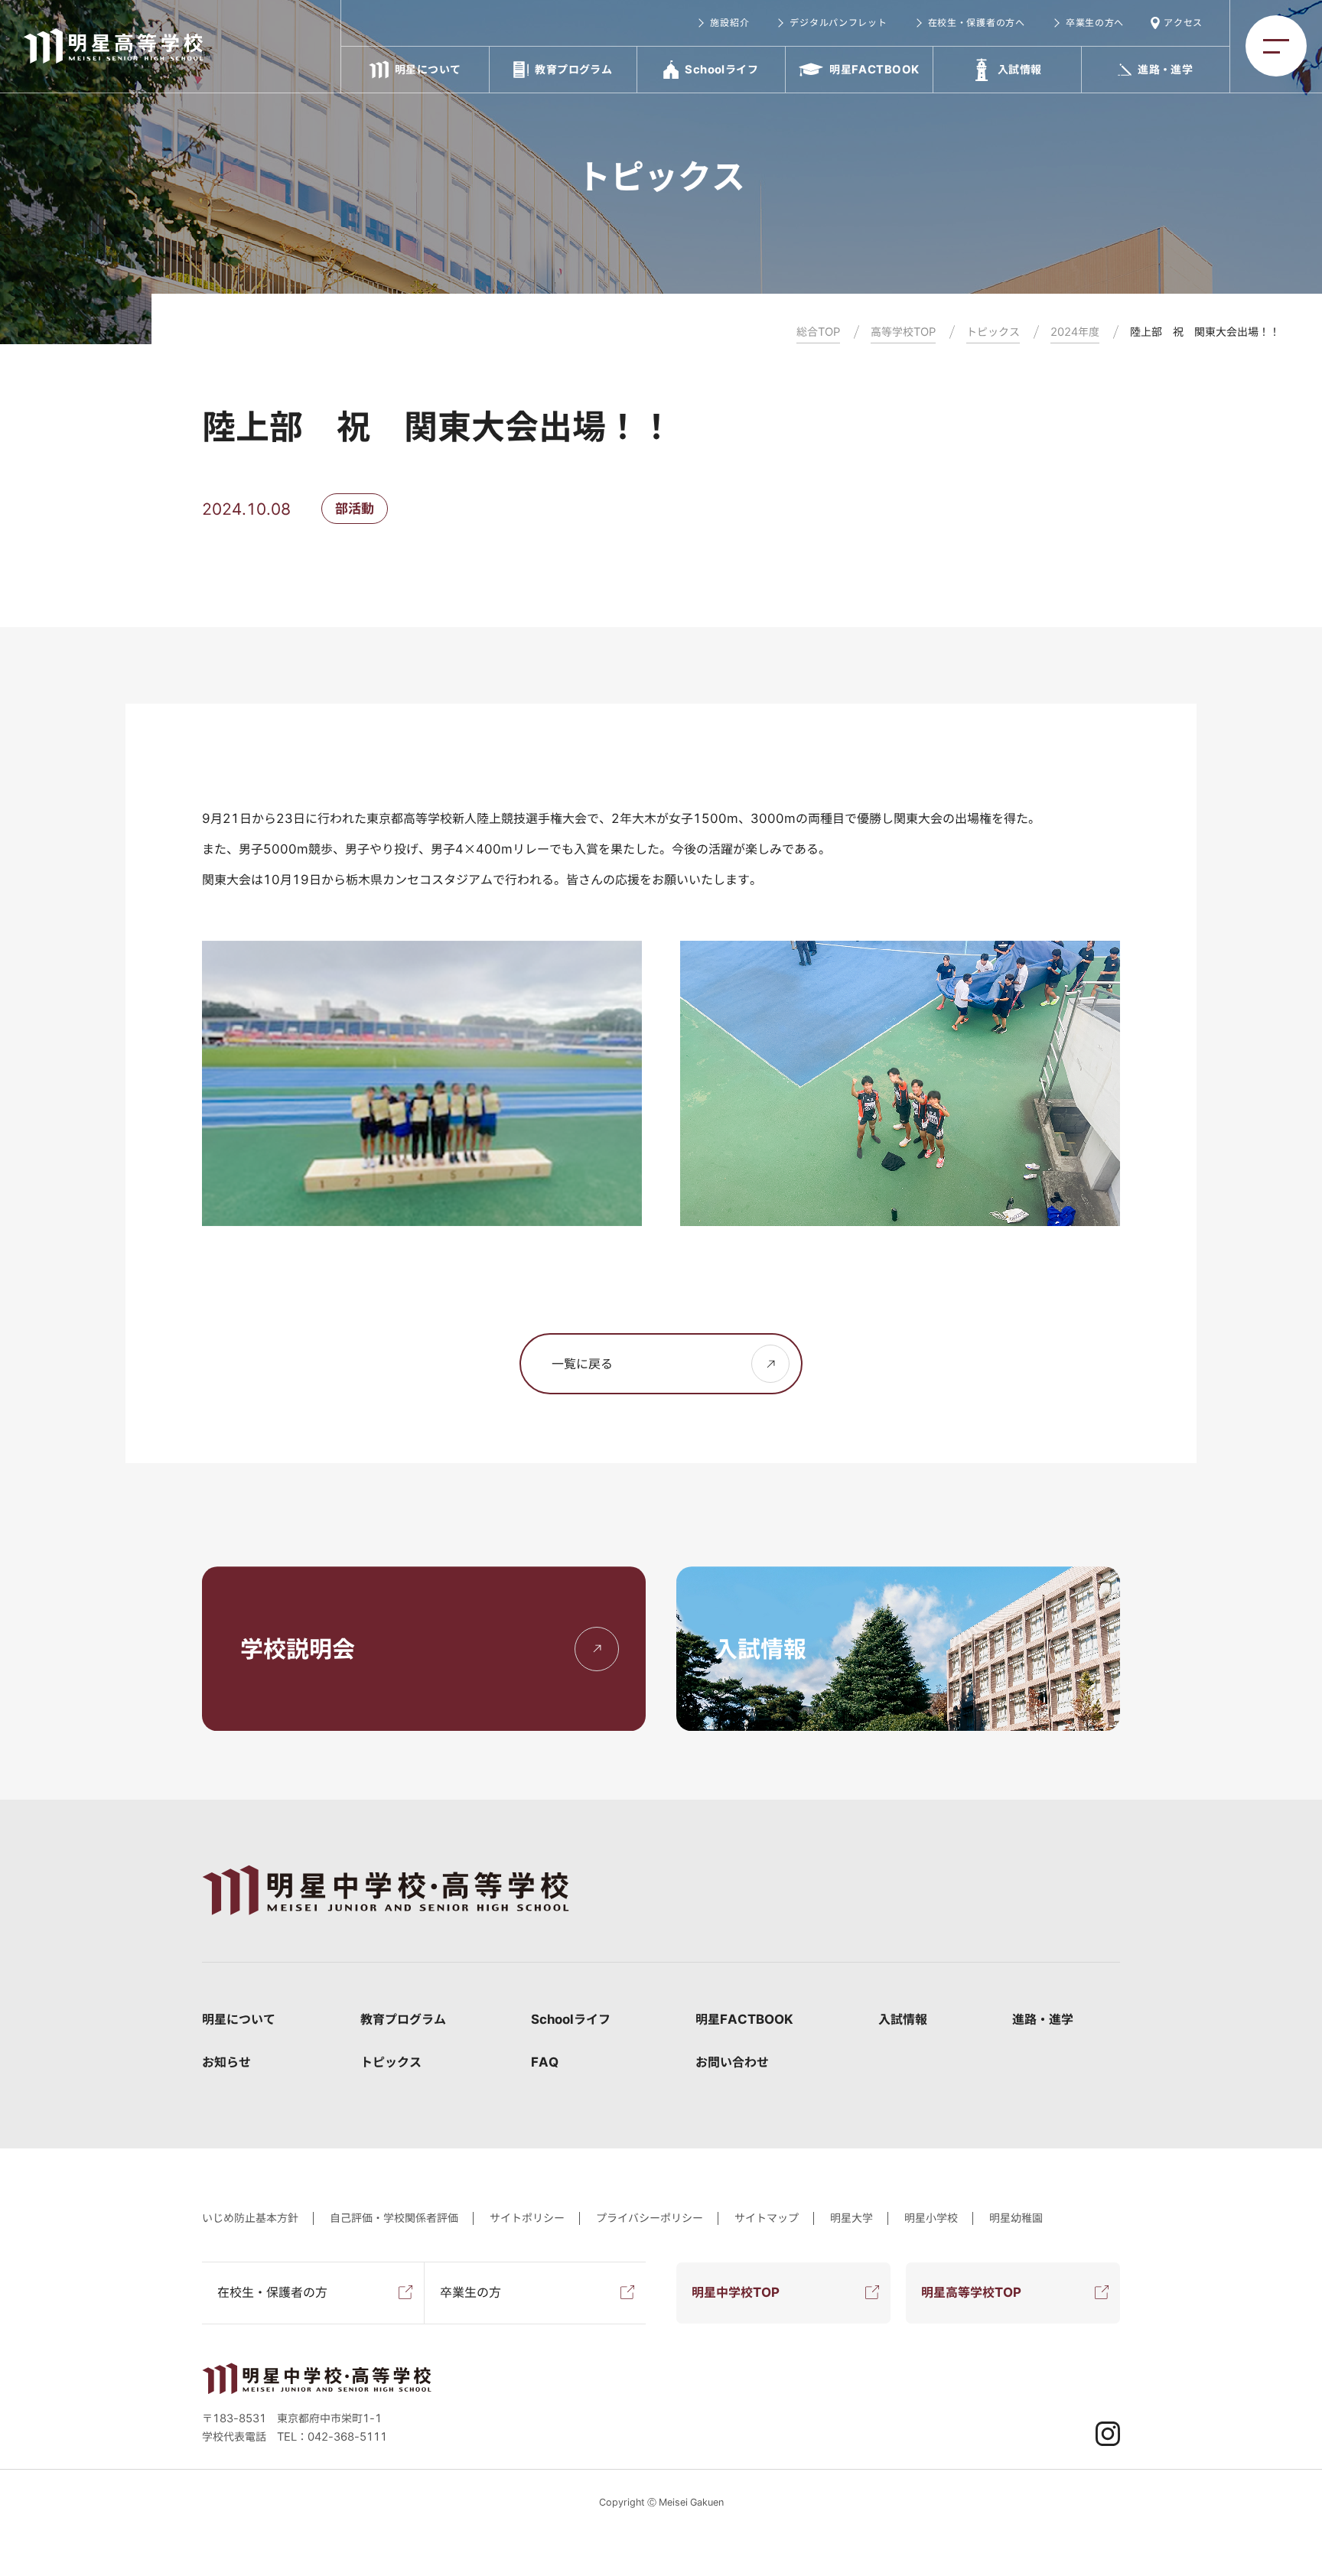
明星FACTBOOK (744, 2019)
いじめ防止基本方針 (250, 2218)
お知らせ (226, 2062)
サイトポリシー (527, 2218)
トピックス (391, 2062)
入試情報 (903, 2019)
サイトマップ (767, 2218)
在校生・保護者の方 (272, 2292)
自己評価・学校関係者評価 (394, 2218)
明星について (239, 2019)
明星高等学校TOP (971, 2292)
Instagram (1108, 2434)
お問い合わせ (732, 2062)
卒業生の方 (471, 2292)
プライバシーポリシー (650, 2218)
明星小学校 (931, 2218)
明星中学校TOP (736, 2292)
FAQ (545, 2062)
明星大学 (851, 2218)
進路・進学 (1043, 2019)
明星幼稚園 (1016, 2218)
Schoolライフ (571, 2019)
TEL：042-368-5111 (332, 2437)
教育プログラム (403, 2019)
